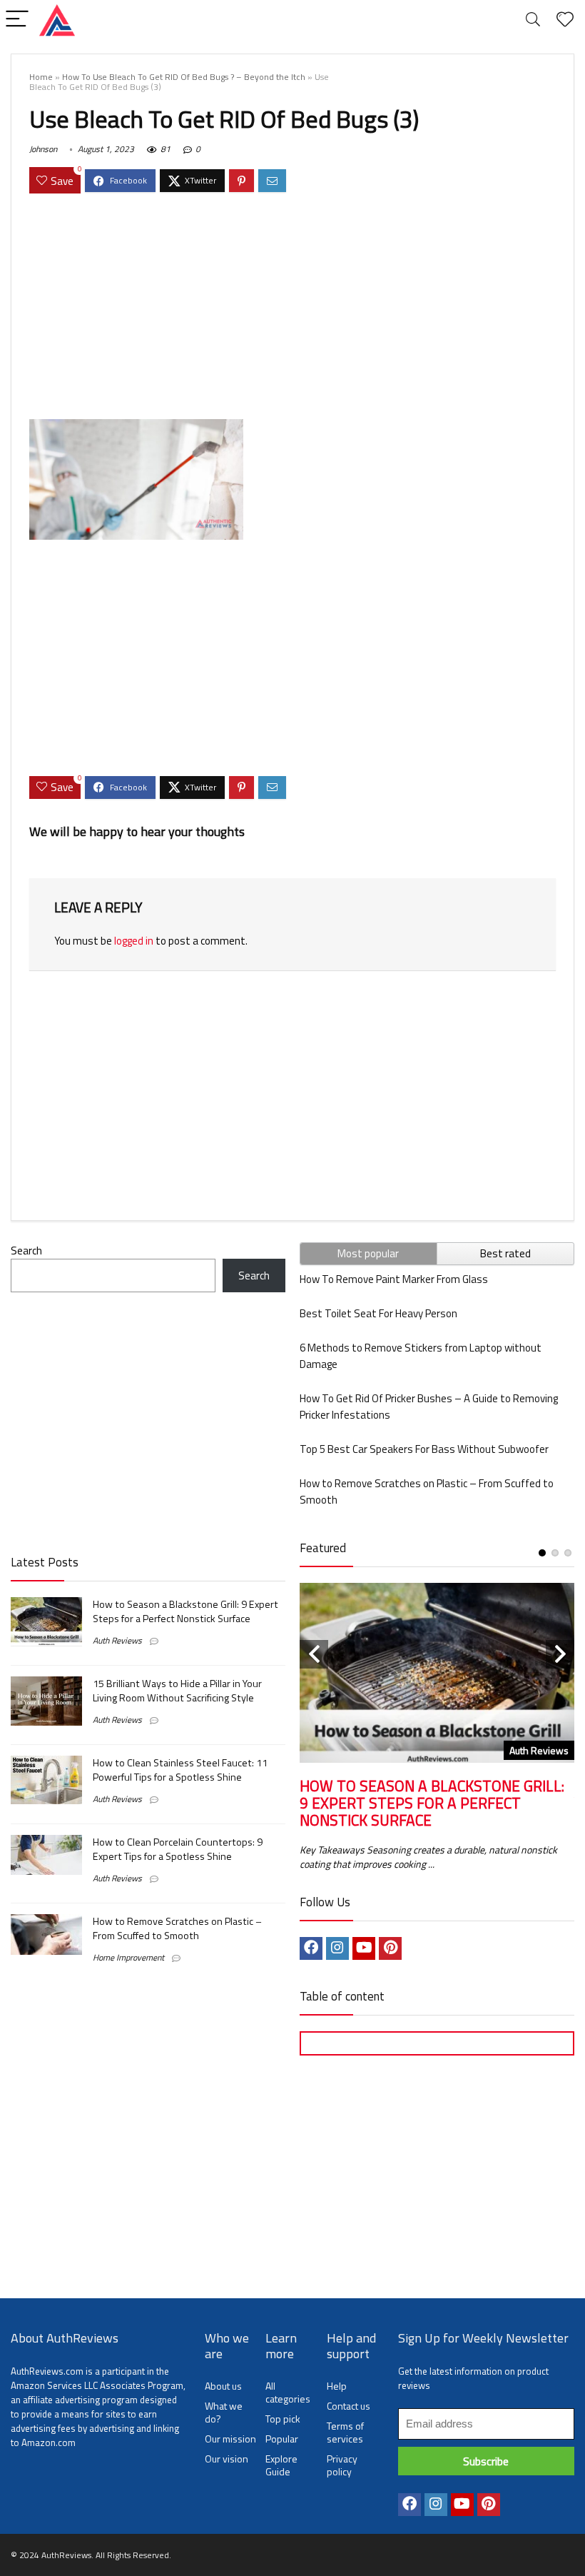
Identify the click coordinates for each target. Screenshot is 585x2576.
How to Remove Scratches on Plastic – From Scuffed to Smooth (177, 1928)
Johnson (43, 149)
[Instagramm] (337, 1948)
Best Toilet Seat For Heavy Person (378, 1313)
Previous (314, 1654)
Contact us (349, 2406)
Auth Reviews (117, 1640)
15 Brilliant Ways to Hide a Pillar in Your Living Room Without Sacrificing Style (177, 1691)
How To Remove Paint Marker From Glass (394, 1279)
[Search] (533, 20)
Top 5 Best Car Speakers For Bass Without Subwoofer (424, 1449)
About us (223, 2386)
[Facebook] (311, 1948)
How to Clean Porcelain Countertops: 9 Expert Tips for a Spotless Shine (178, 1849)
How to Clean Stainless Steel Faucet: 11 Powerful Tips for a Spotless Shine (180, 1770)
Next (560, 1654)
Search (26, 1251)
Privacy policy (342, 2465)
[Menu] (17, 20)
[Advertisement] (292, 308)
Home (41, 77)
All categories (288, 2392)
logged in (134, 941)
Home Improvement (128, 1957)
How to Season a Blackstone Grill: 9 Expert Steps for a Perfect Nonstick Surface (185, 1611)
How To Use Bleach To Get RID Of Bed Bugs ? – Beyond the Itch (184, 77)
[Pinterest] (390, 1948)
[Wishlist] (565, 20)
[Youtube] (364, 1948)
